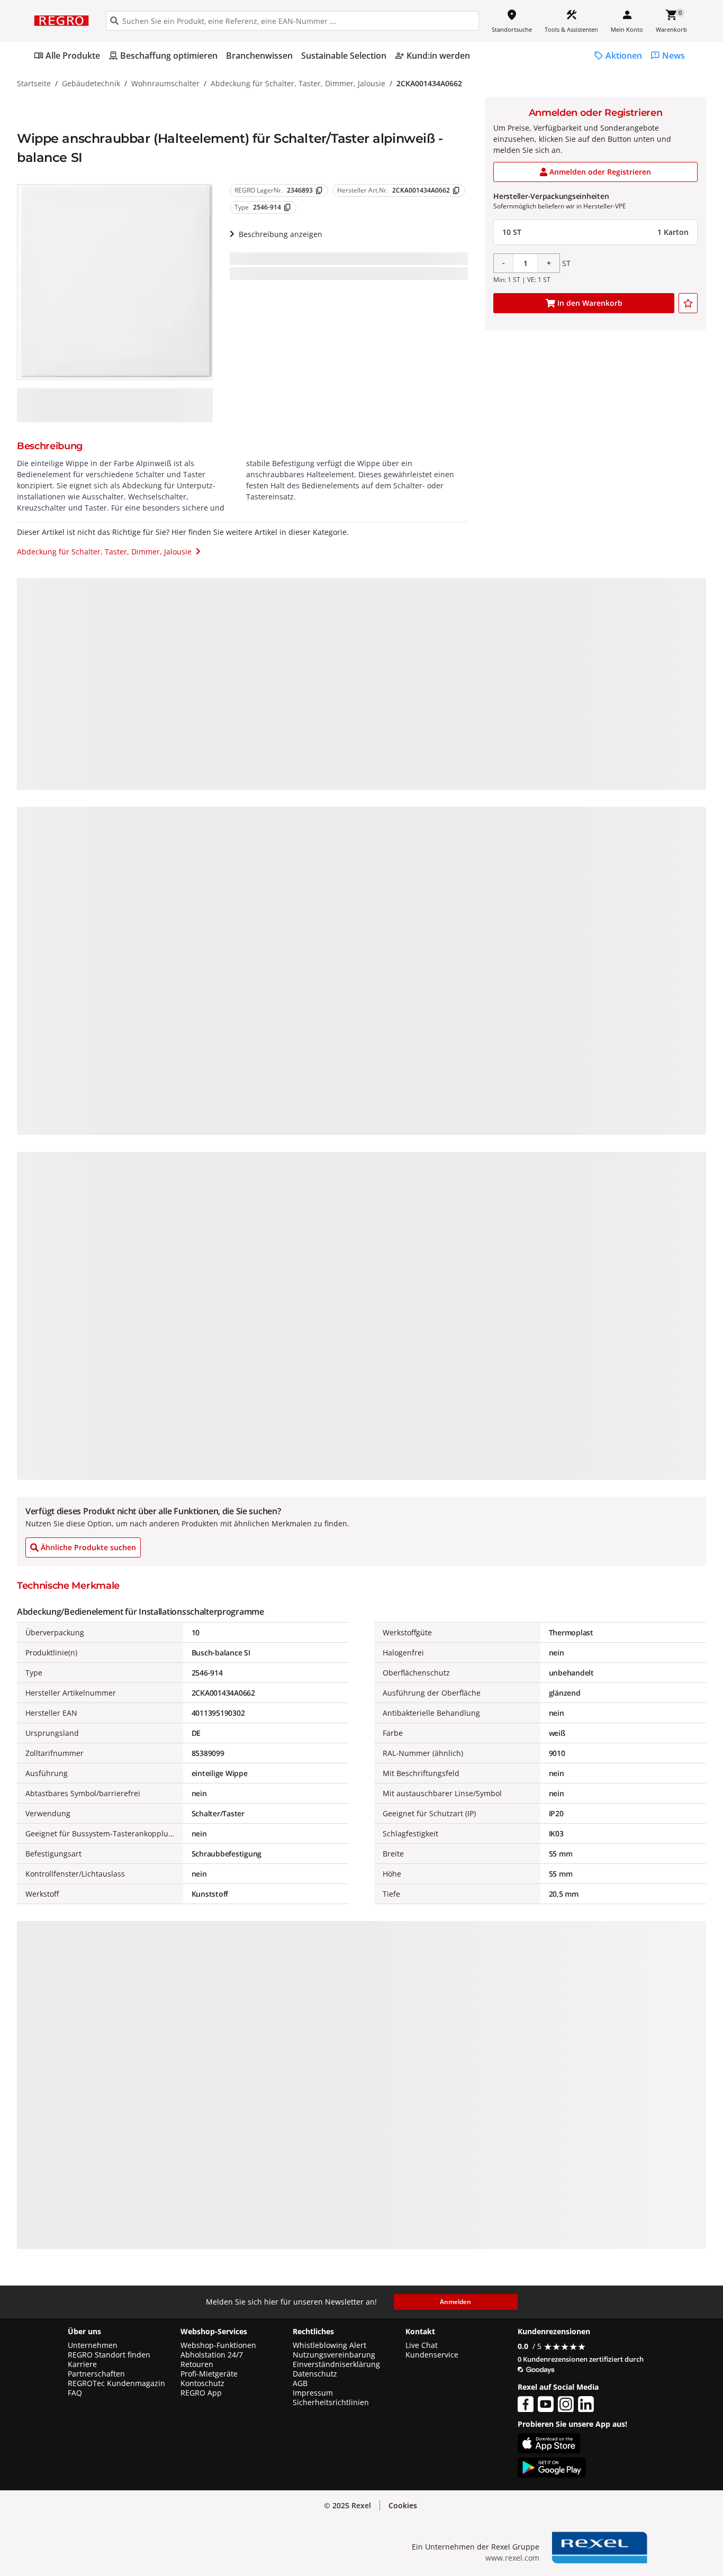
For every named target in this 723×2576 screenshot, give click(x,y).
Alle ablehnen (623, 2505)
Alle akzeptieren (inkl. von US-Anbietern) (623, 2463)
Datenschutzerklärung (219, 2529)
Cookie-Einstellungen (623, 2545)
